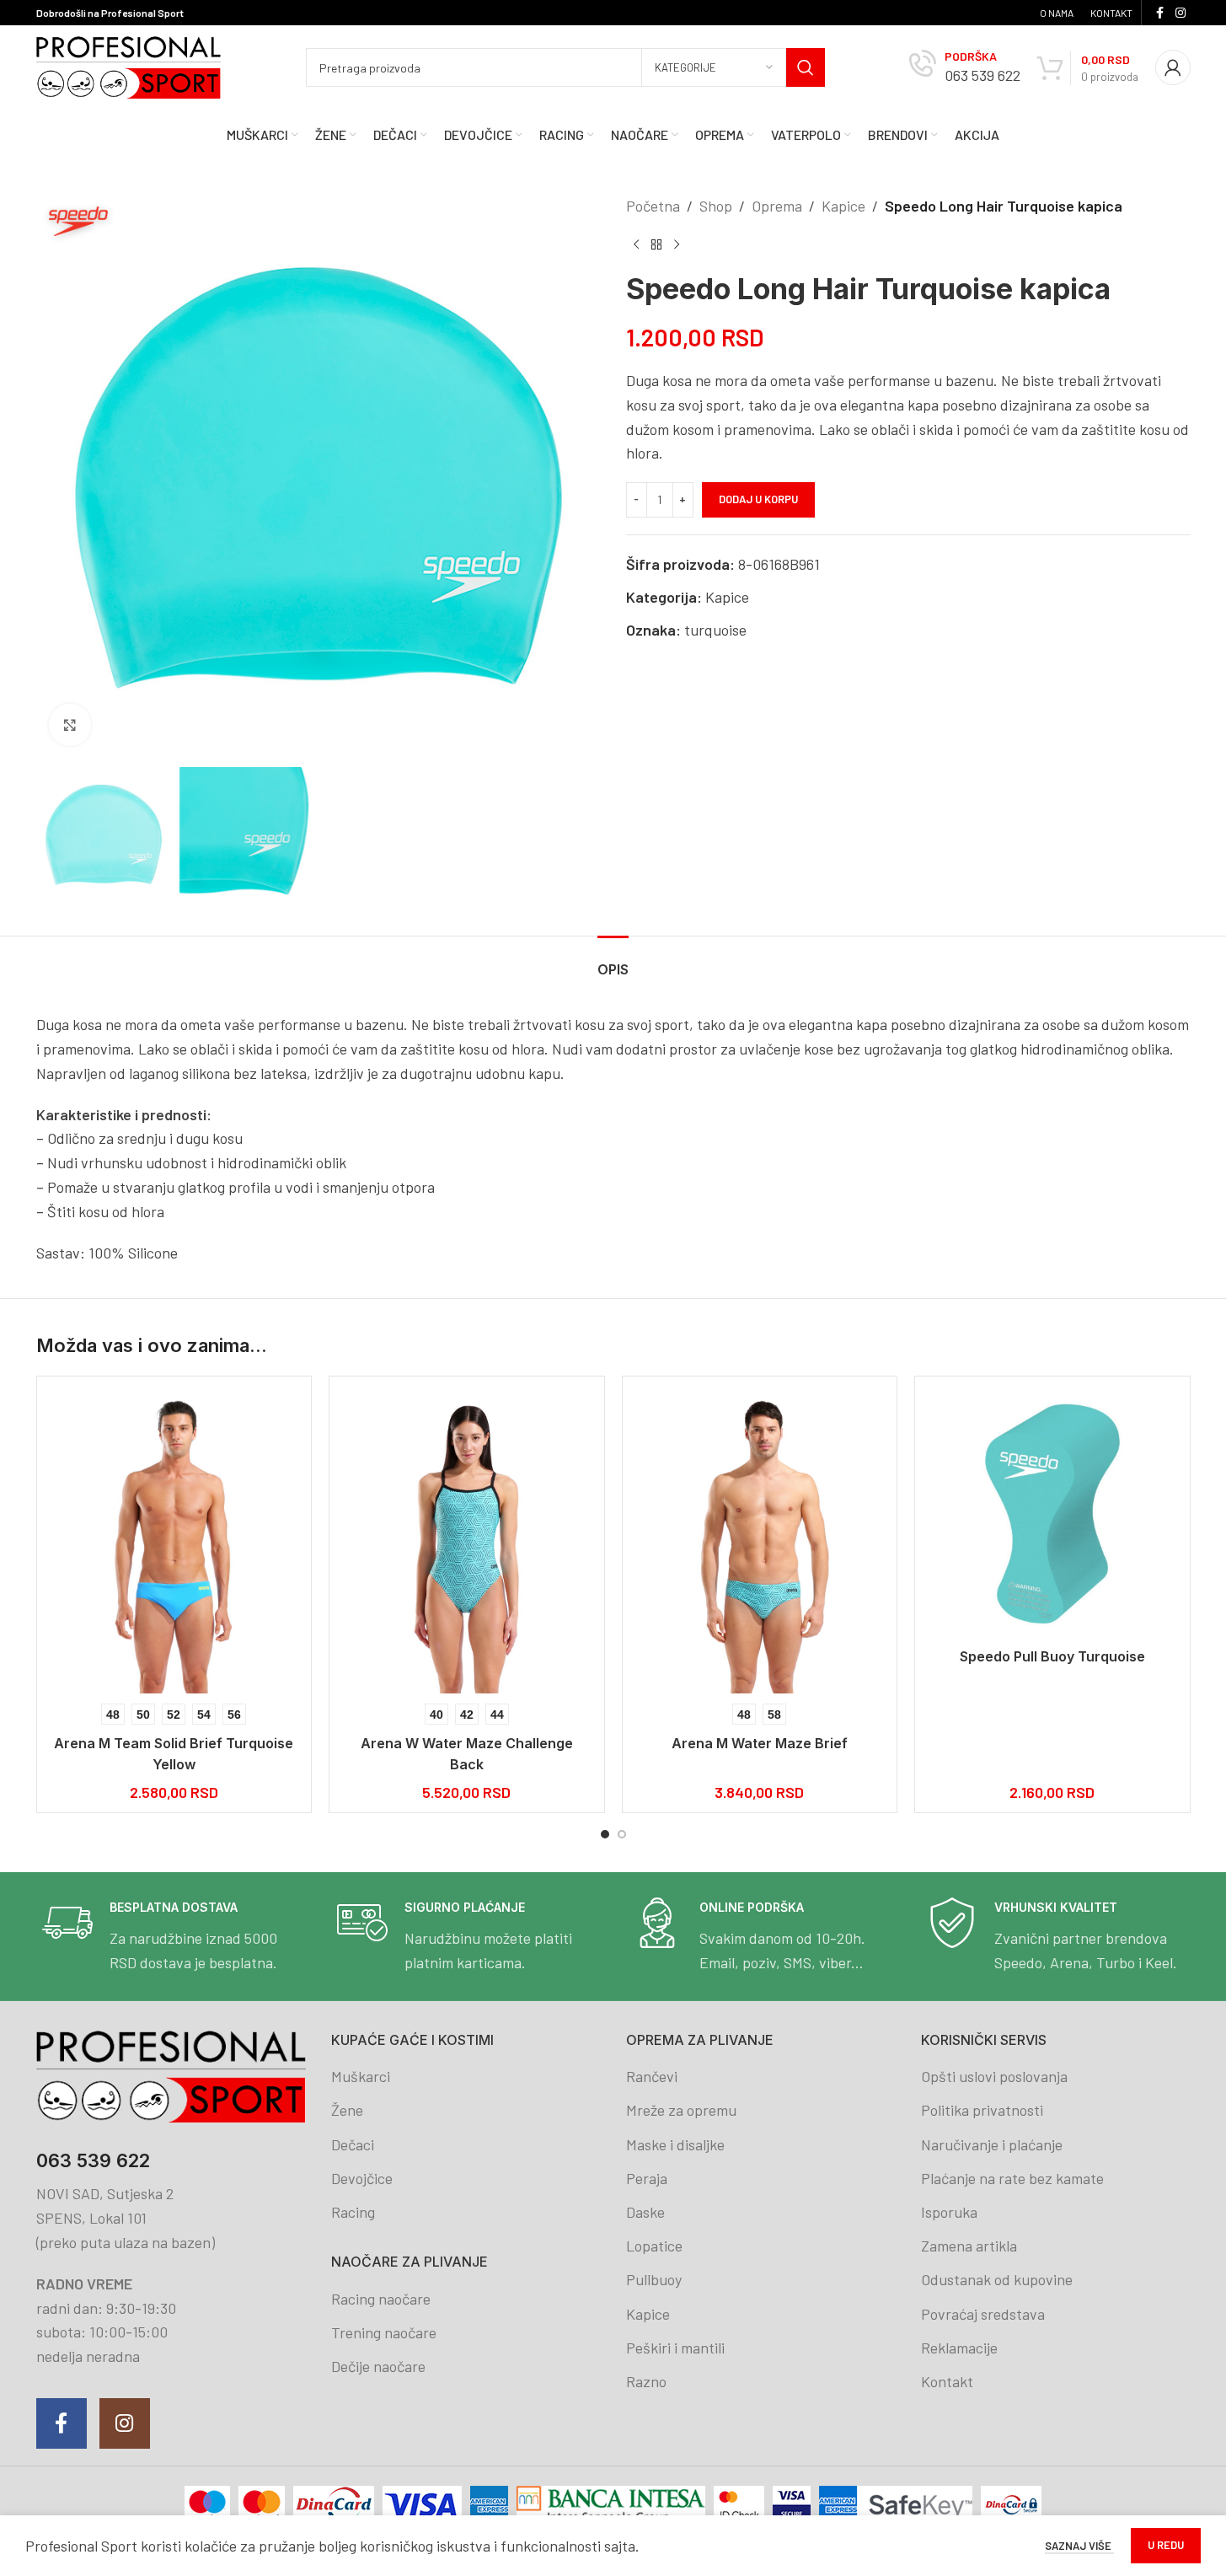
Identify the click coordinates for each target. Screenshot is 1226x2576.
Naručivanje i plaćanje (992, 2144)
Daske (645, 2212)
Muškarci (361, 2076)
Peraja (647, 2178)
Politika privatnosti (982, 2110)
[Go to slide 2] (622, 1834)
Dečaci (353, 2144)
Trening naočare (384, 2332)
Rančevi (652, 2076)
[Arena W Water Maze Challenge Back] (467, 1541)
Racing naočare (381, 2299)
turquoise (715, 630)
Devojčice (362, 2178)
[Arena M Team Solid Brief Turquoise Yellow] (174, 1541)
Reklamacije (959, 2348)
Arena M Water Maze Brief (760, 1743)
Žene (347, 2110)
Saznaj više (1079, 2546)
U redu (1166, 2545)
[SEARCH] (806, 67)
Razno (646, 2381)
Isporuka (949, 2212)
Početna (653, 206)
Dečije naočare (378, 2366)
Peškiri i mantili (675, 2348)
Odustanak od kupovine (997, 2279)
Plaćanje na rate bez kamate (1012, 2178)
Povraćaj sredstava (983, 2314)
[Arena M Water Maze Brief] (760, 1541)
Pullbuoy (654, 2279)
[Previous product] (636, 245)
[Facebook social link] (1160, 13)
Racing (353, 2212)
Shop (716, 206)
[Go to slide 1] (605, 1834)
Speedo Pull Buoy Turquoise (1052, 1656)
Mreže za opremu (681, 2110)
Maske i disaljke (675, 2144)
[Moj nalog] (1173, 67)
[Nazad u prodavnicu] (656, 245)
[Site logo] (129, 66)
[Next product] (677, 245)
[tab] (613, 961)
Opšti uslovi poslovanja (994, 2076)
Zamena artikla (969, 2246)
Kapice (843, 206)
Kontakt (947, 2381)
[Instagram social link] (1180, 13)
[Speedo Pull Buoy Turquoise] (1052, 1514)
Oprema (777, 206)
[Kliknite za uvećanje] (70, 725)
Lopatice (654, 2246)
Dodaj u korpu (758, 499)
